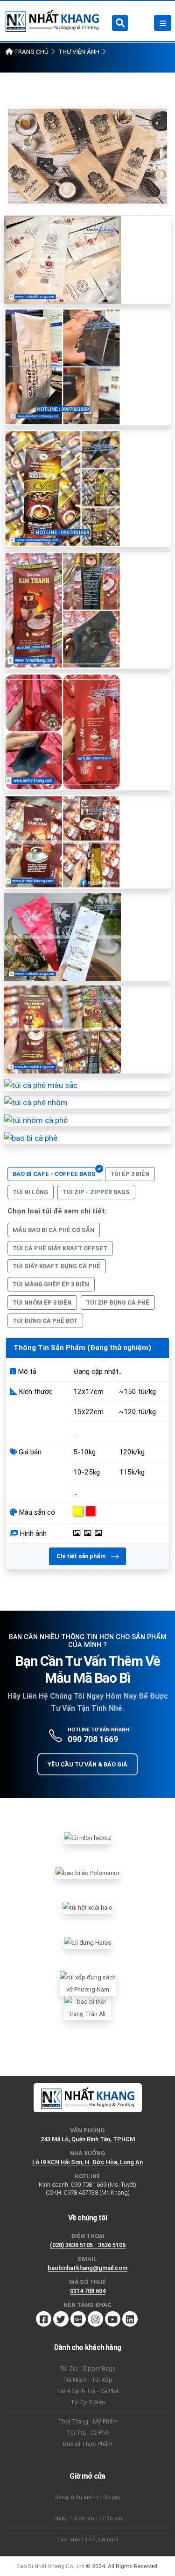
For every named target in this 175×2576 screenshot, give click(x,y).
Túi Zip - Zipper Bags (87, 2368)
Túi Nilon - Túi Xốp (88, 2380)
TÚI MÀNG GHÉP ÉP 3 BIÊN (51, 1284)
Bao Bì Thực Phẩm (88, 2444)
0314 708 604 (88, 2291)
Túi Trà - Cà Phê (88, 2433)
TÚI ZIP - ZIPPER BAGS (96, 1192)
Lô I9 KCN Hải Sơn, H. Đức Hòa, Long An (87, 2162)
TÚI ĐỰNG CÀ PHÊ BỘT (45, 1321)
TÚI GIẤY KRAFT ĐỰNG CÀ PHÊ (56, 1266)
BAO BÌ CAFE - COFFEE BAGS (54, 1174)
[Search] (120, 23)
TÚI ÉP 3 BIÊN (130, 1174)
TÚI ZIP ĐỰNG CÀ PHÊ (118, 1303)
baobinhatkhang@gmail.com (87, 2268)
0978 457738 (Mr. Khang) (97, 2193)
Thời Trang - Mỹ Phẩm (88, 2421)
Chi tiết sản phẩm (82, 1556)
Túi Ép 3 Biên (88, 2402)
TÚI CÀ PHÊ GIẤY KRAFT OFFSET (60, 1248)
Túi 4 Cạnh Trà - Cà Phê (88, 2391)
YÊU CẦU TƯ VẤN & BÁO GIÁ (87, 1764)
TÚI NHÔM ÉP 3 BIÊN (42, 1303)
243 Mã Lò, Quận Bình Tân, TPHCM (88, 2139)
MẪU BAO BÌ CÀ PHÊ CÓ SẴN (53, 1230)
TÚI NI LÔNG (30, 1192)
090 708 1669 (93, 1739)
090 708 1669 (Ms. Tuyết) (104, 2185)
